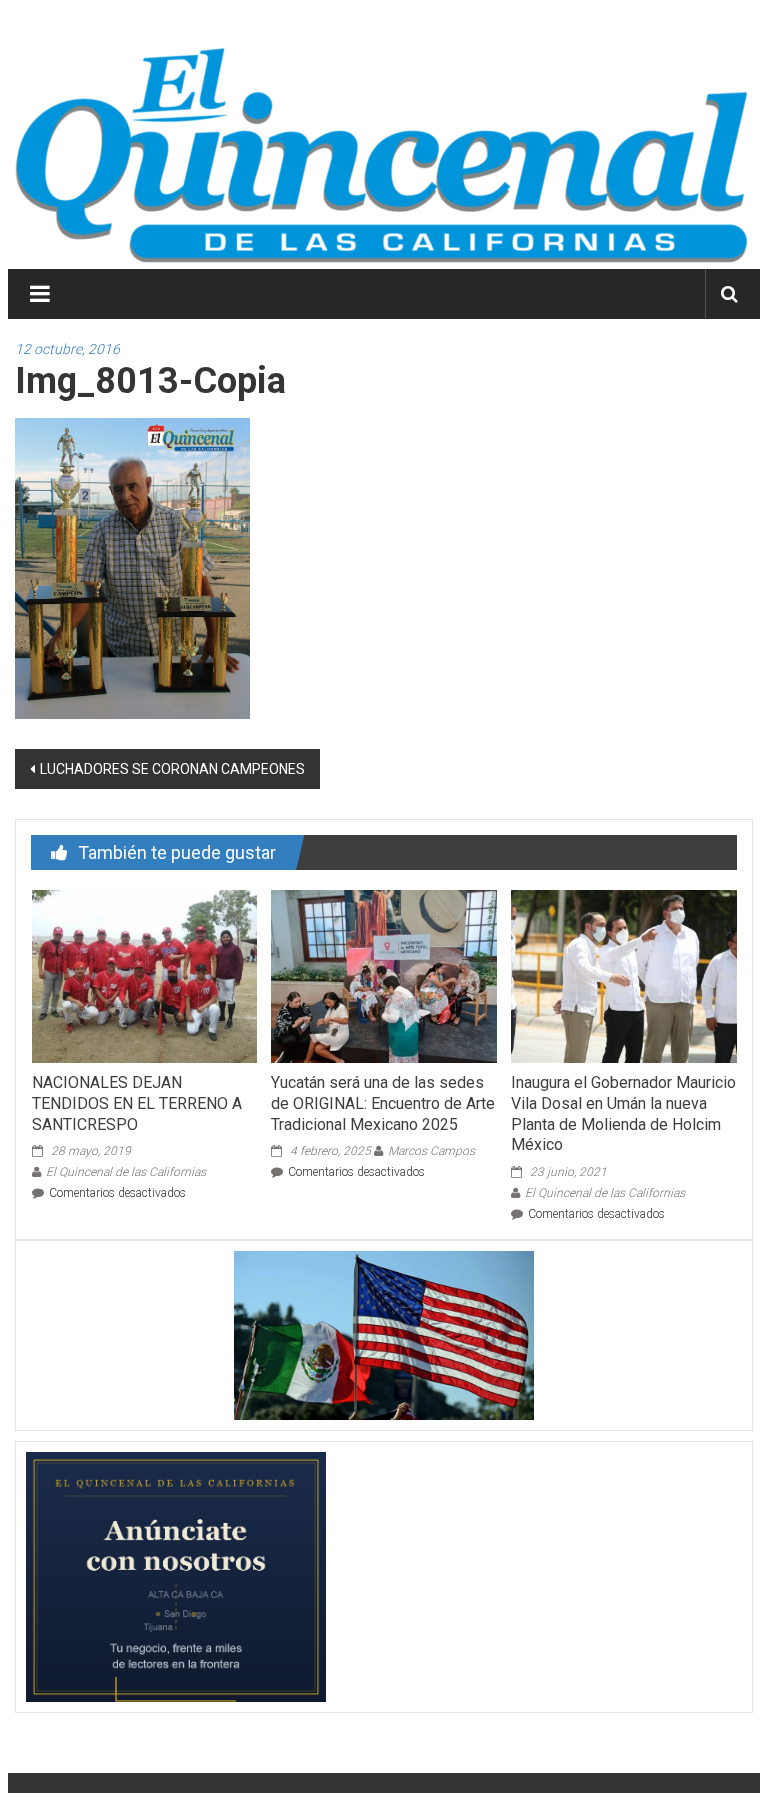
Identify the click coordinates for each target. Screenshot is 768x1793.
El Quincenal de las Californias (126, 1172)
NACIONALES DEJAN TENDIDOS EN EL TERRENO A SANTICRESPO (137, 1103)
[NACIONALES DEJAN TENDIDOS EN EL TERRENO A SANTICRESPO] (144, 975)
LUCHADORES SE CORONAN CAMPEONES (172, 769)
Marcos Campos (431, 1151)
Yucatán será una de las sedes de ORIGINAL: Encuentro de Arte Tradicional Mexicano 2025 (383, 1103)
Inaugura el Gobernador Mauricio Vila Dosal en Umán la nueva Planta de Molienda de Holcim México (623, 1113)
